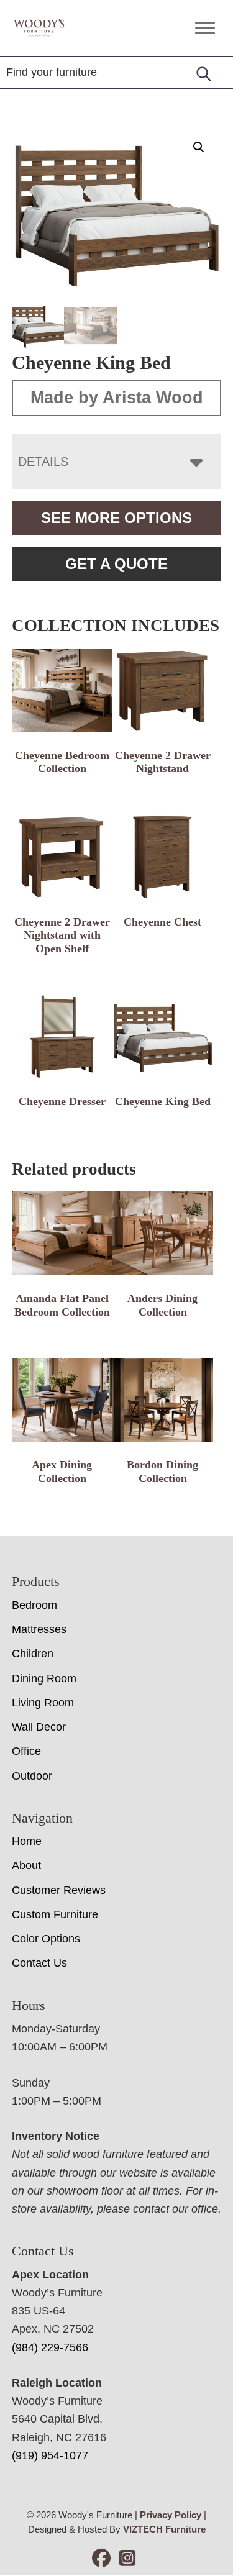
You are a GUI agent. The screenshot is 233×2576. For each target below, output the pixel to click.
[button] (199, 147)
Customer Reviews (59, 1890)
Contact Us (39, 1963)
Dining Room (44, 1678)
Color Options (46, 1939)
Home (27, 1841)
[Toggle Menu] (205, 28)
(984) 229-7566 (50, 2347)
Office (26, 1751)
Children (33, 1654)
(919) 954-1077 (50, 2455)
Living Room (43, 1703)
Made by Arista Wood (117, 398)
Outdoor (32, 1776)
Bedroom (34, 1605)
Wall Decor (39, 1727)
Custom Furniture (55, 1914)
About (26, 1865)
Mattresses (39, 1629)
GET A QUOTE (116, 564)
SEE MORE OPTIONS (116, 518)
